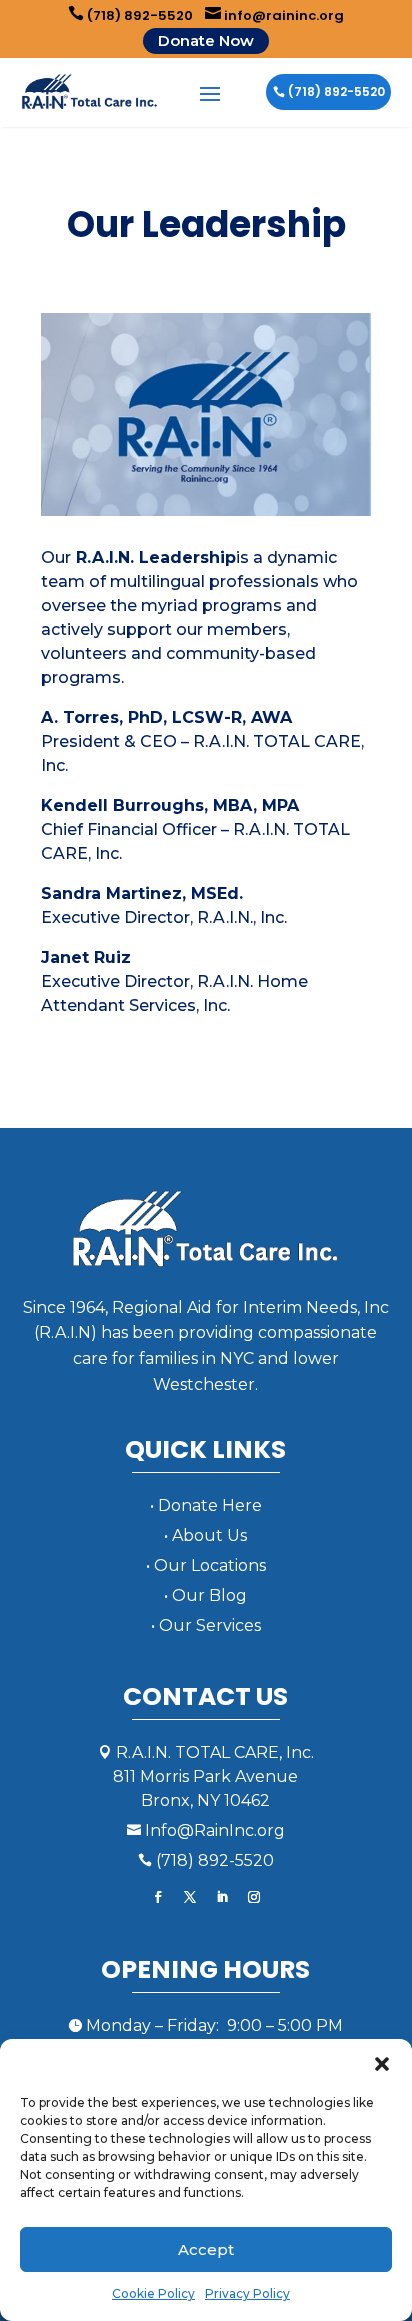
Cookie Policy (153, 2293)
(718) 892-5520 (130, 15)
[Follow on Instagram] (254, 1897)
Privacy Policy (247, 2293)
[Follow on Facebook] (158, 1897)
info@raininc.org (274, 15)
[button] (382, 2064)
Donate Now (206, 40)
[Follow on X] (190, 1897)
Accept (206, 2249)
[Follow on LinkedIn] (222, 1897)
